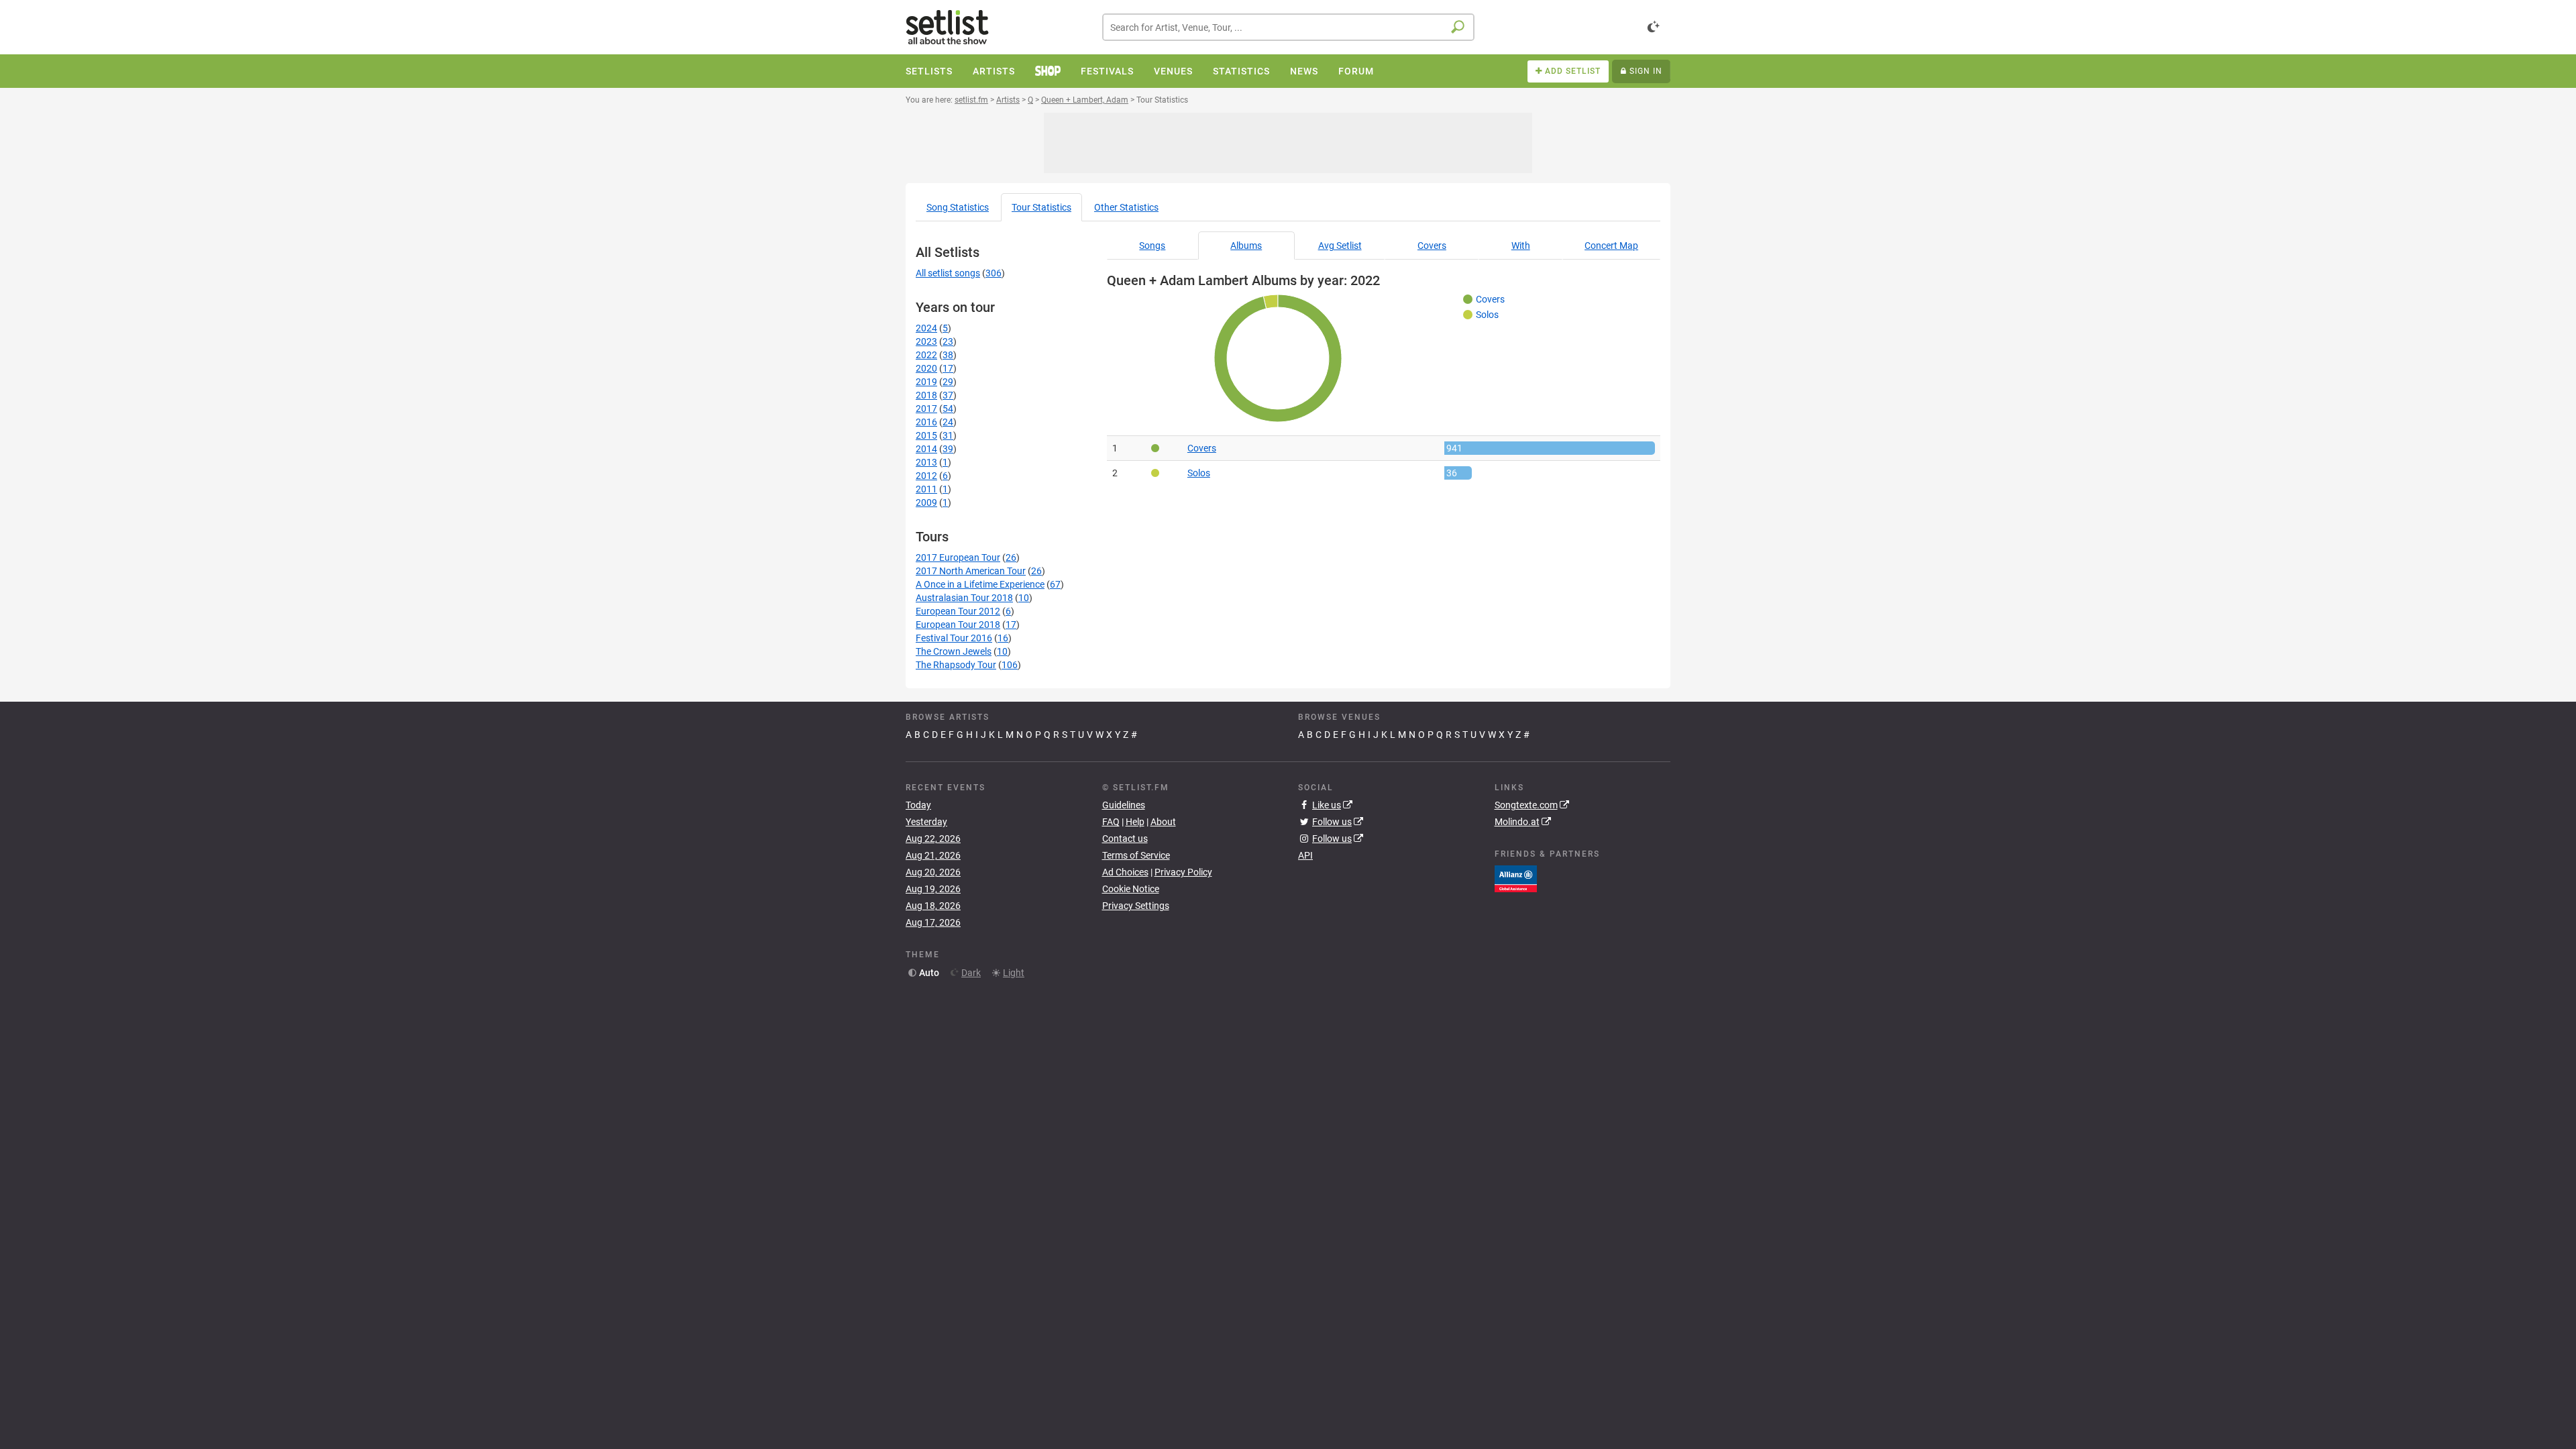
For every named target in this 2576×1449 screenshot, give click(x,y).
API (1305, 855)
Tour (1041, 207)
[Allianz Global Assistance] (1516, 877)
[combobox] (1288, 27)
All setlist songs (948, 273)
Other (1126, 207)
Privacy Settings (1136, 906)
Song (958, 207)
